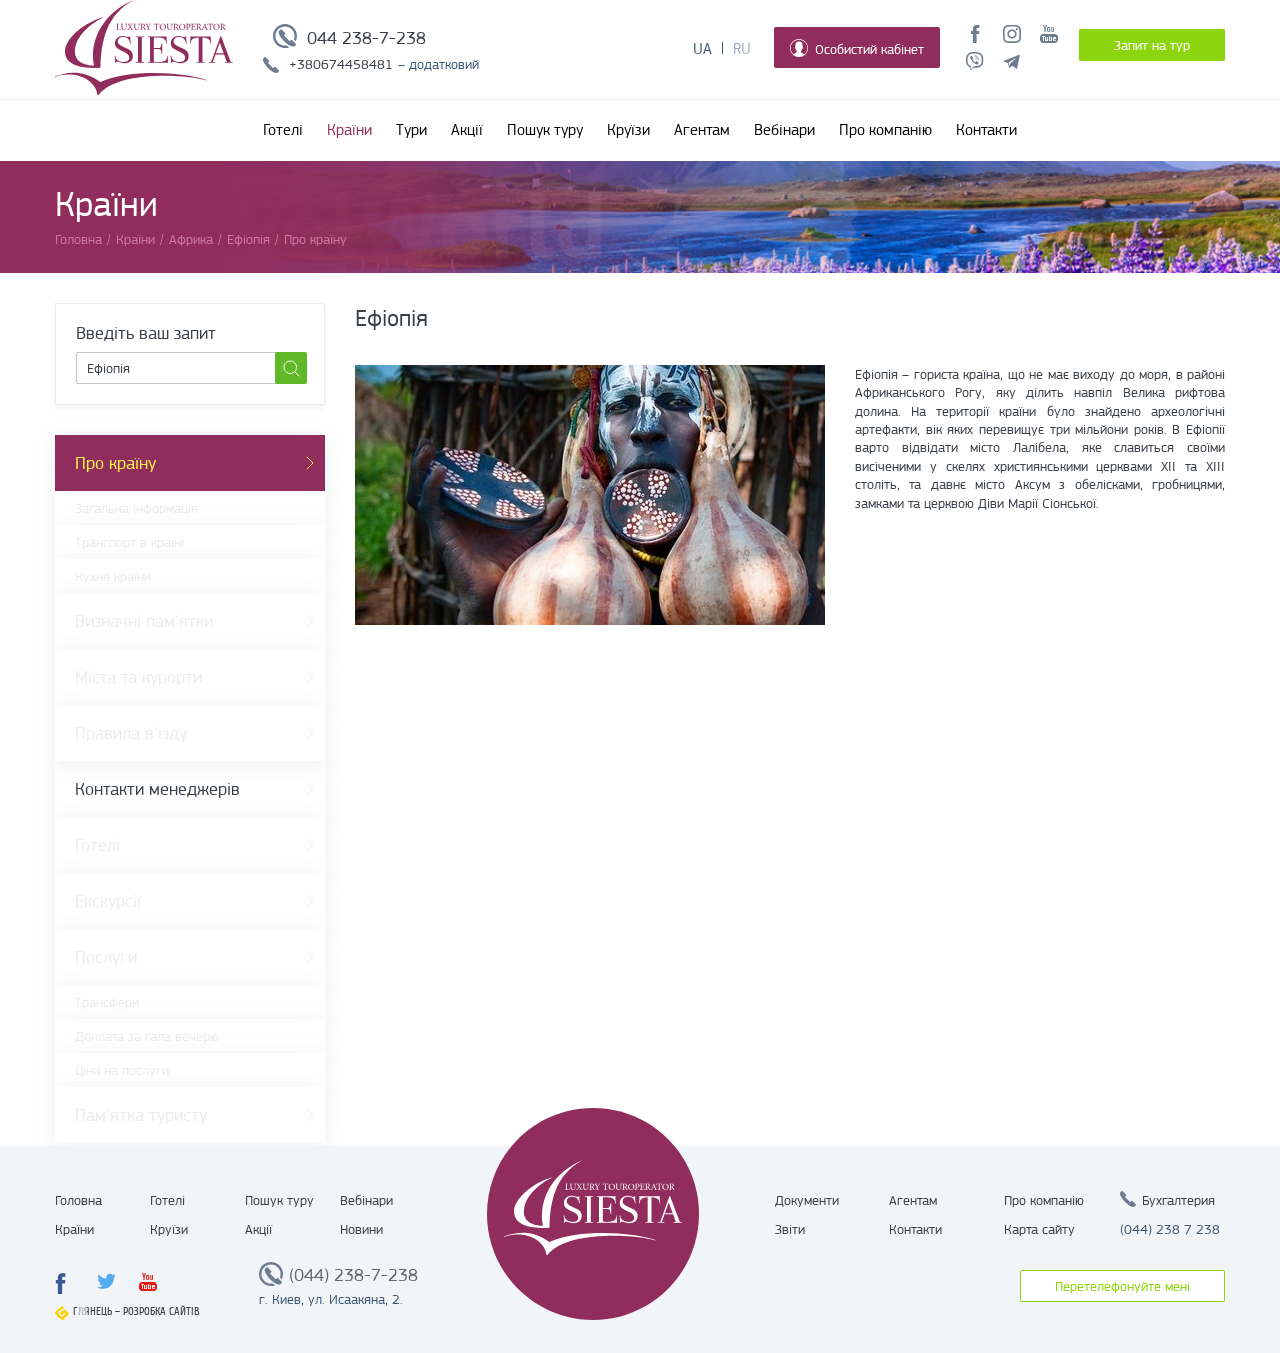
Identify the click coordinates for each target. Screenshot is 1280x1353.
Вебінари (784, 130)
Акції (467, 130)
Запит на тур (1152, 45)
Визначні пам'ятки (144, 621)
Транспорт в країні (129, 542)
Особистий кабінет (869, 49)
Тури (411, 130)
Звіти (790, 1229)
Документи (807, 1200)
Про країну (115, 463)
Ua (702, 49)
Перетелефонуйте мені (1122, 1286)
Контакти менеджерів (157, 789)
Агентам (702, 130)
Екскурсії (108, 901)
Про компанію (885, 130)
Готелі (283, 130)
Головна (78, 1200)
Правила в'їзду (131, 733)
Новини (361, 1229)
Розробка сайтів (161, 1311)
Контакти (986, 130)
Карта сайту (1039, 1229)
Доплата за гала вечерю (147, 1036)
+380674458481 (341, 64)
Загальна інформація (136, 508)
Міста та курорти (138, 677)
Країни (349, 130)
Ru (742, 49)
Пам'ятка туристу (141, 1115)
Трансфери (107, 1002)
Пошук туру (545, 130)
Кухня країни (113, 576)
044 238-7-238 (366, 38)
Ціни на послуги (122, 1070)
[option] (590, 495)
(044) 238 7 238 (1170, 1229)
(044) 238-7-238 (353, 1275)
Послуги (106, 957)
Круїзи (628, 130)
